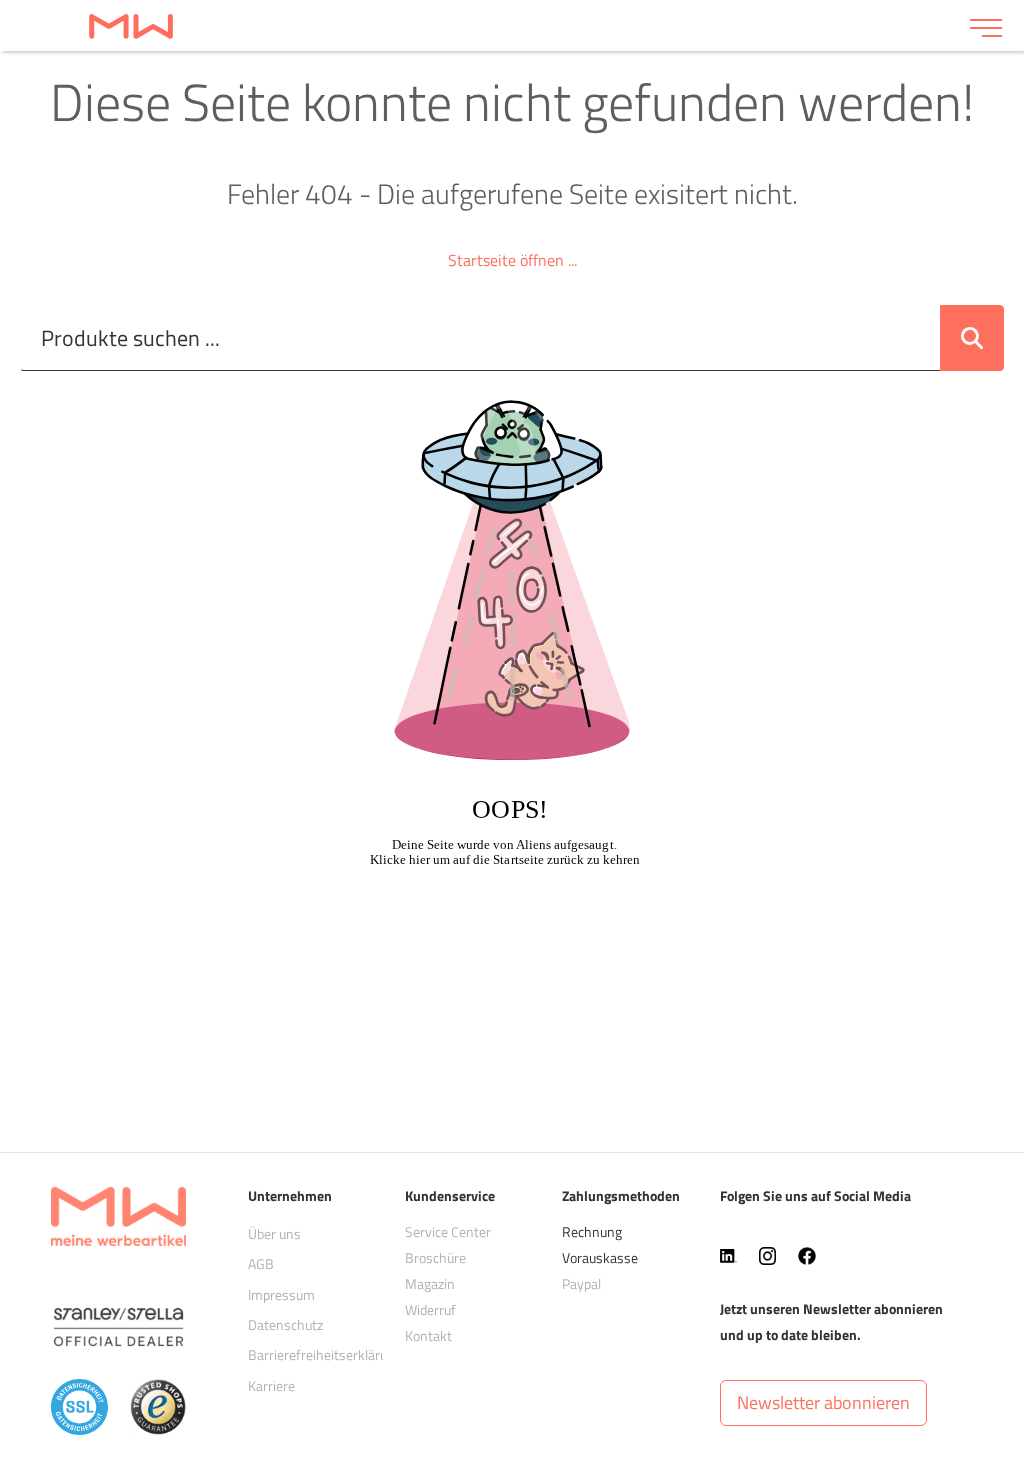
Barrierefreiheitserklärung (325, 1354)
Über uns (274, 1233)
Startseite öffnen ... (512, 260)
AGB (261, 1263)
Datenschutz (285, 1324)
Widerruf (430, 1309)
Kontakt (428, 1335)
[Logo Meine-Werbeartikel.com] (485, 25)
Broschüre (435, 1257)
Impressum (281, 1294)
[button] (823, 1403)
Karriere (271, 1385)
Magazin (430, 1283)
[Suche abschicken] (972, 338)
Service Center (448, 1231)
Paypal (581, 1283)
